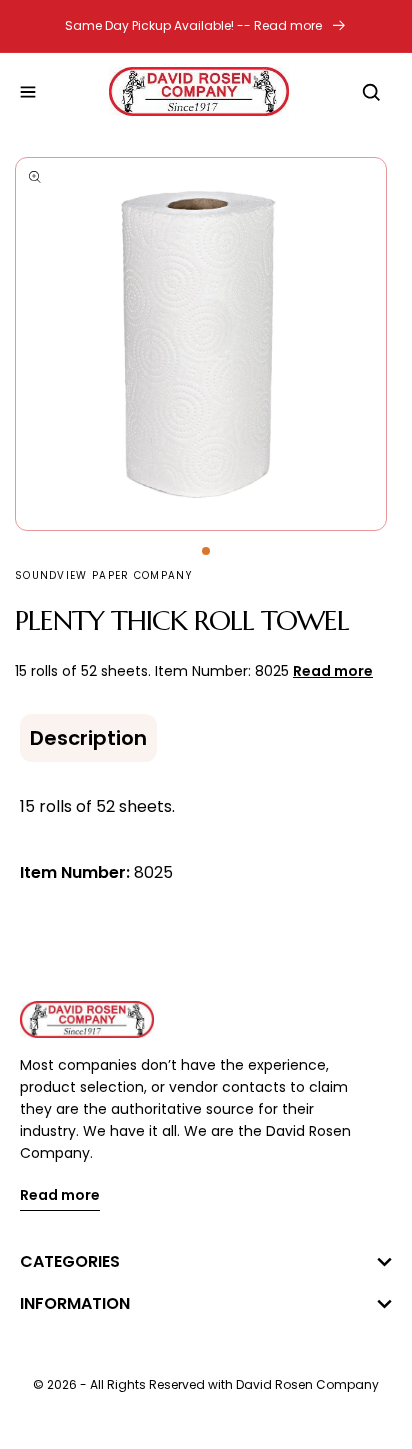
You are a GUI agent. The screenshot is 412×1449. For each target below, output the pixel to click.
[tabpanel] (206, 344)
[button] (28, 92)
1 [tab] (206, 551)
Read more (60, 1196)
